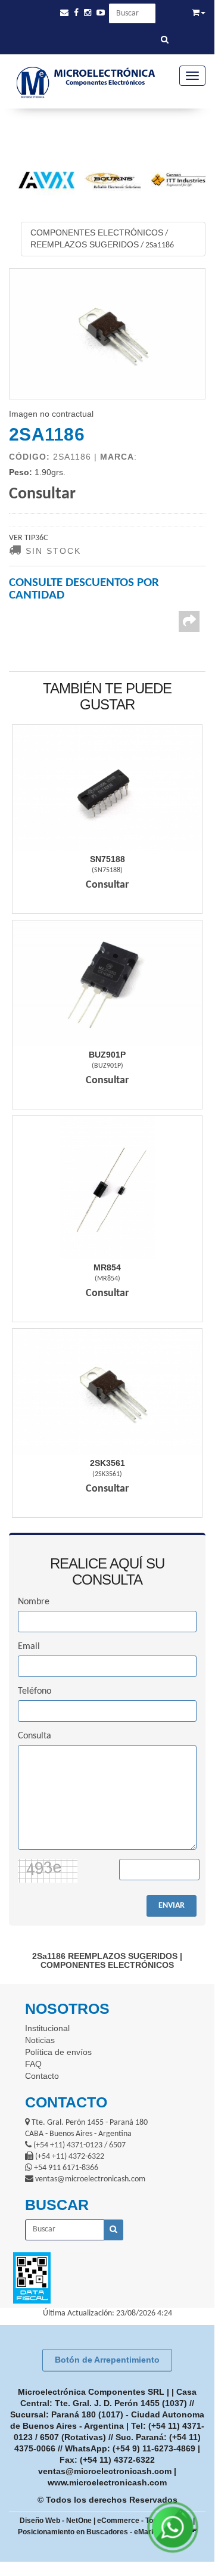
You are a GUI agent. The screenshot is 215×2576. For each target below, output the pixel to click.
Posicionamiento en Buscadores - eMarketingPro (101, 2532)
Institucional (47, 2028)
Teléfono (35, 1691)
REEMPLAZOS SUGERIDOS (85, 244)
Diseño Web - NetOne (56, 2521)
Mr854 (107, 1267)
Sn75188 (107, 859)
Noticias (40, 2040)
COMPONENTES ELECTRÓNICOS (97, 233)
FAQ (33, 2064)
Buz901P (107, 1055)
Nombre (34, 1602)
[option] (41, 180)
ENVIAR (172, 1906)
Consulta (35, 1736)
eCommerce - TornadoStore (144, 2521)
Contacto (42, 2076)
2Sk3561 (107, 1463)
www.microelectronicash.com (107, 2482)
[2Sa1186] (107, 334)
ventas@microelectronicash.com (105, 2471)
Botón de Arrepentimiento (107, 2360)
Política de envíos (58, 2052)
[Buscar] (165, 41)
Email (29, 1647)
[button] (64, 13)
